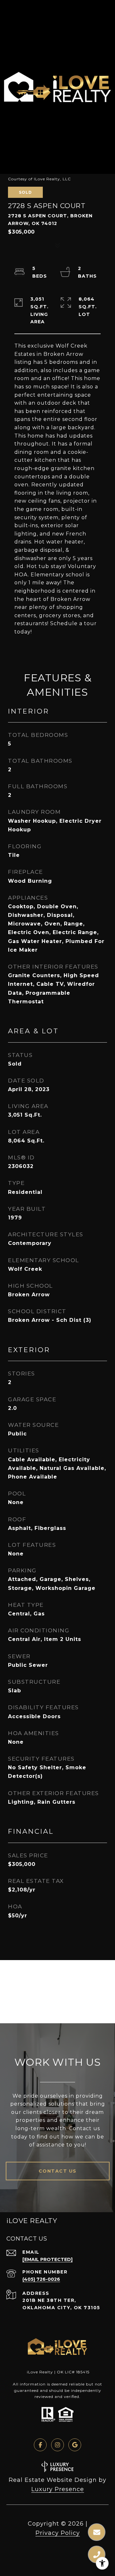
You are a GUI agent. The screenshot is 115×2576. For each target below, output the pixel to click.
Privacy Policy (58, 2533)
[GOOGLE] (75, 2445)
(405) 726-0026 (41, 2279)
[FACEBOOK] (40, 2445)
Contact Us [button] (58, 2171)
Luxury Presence (58, 2489)
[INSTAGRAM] (57, 2445)
